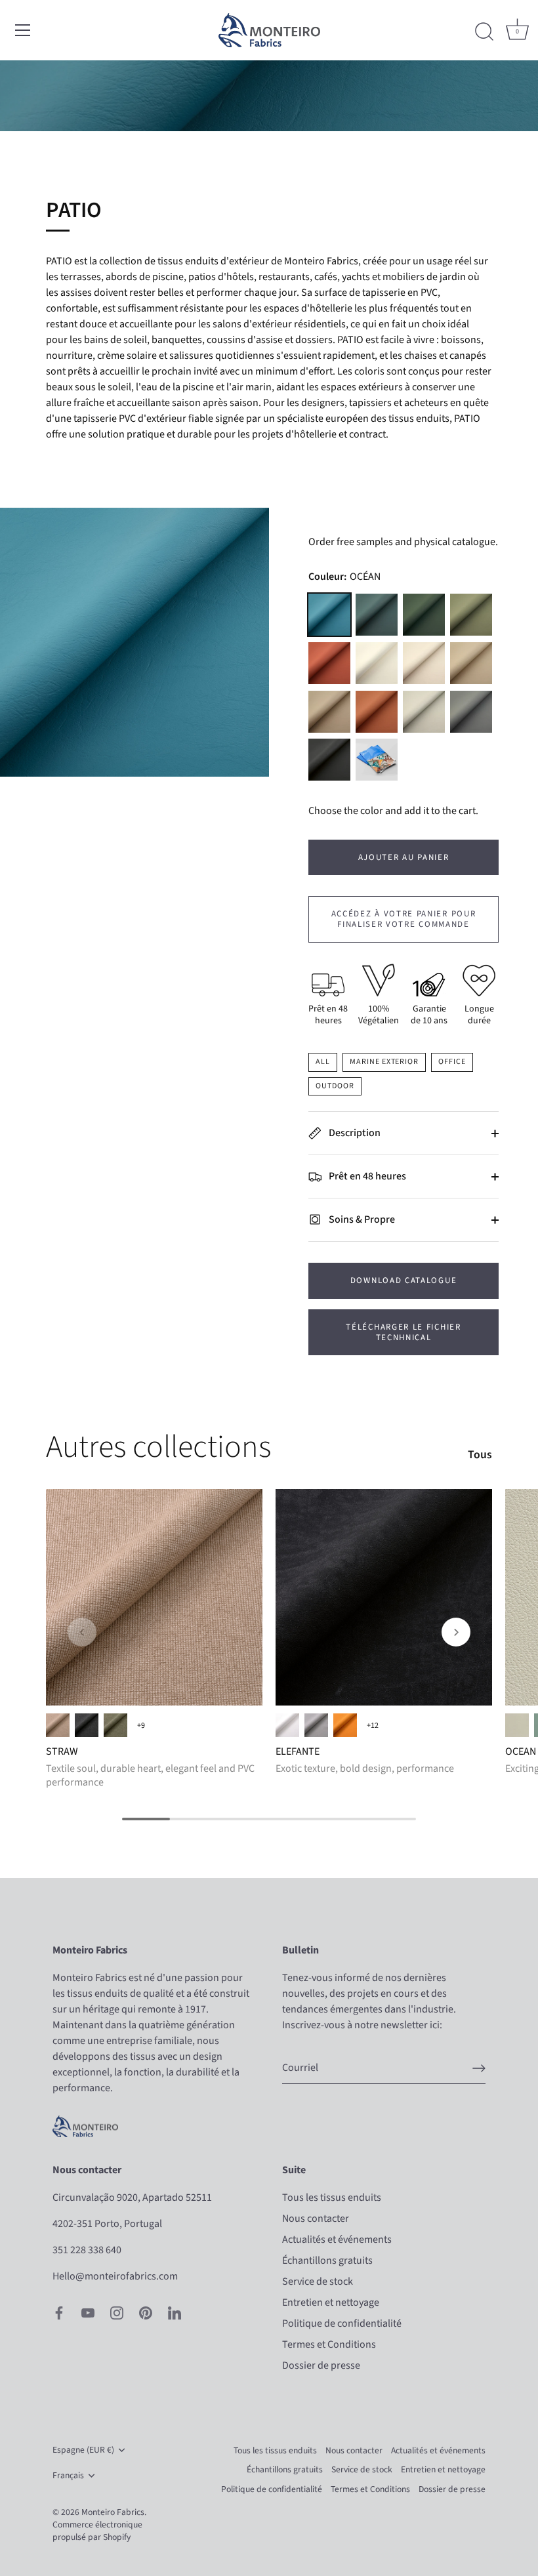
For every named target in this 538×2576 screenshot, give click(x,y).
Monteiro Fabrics (113, 2512)
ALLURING (517, 1725)
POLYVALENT (471, 615)
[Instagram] (117, 2312)
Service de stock (318, 2281)
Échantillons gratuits (327, 2260)
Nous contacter (316, 2218)
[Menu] (23, 30)
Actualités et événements (337, 2239)
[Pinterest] (146, 2312)
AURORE (377, 712)
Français (68, 2475)
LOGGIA (471, 663)
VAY (424, 615)
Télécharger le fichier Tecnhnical (403, 1332)
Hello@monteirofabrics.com (115, 2276)
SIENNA (345, 1725)
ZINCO (316, 1725)
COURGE (329, 663)
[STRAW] (154, 1597)
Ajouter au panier (404, 857)
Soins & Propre (361, 1219)
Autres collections (158, 1447)
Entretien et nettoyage (331, 2302)
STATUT (424, 663)
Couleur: (344, 577)
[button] (82, 1632)
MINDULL (329, 712)
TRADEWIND (424, 712)
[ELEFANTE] (384, 1597)
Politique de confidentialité (342, 2323)
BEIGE (58, 1725)
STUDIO (471, 712)
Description (354, 1133)
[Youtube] (88, 2312)
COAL (87, 1725)
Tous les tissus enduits (332, 2198)
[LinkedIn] (175, 2312)
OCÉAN (329, 615)
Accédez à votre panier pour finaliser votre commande (404, 919)
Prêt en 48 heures (366, 1176)
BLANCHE (377, 663)
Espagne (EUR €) (83, 2450)
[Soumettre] (479, 2068)
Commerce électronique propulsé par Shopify (97, 2531)
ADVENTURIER (377, 615)
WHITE (287, 1725)
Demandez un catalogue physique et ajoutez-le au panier (377, 760)
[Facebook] (59, 2312)
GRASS (115, 1725)
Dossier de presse (321, 2365)
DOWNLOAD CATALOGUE (403, 1280)
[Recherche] (484, 32)
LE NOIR (329, 760)
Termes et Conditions (329, 2344)
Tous (480, 1455)
